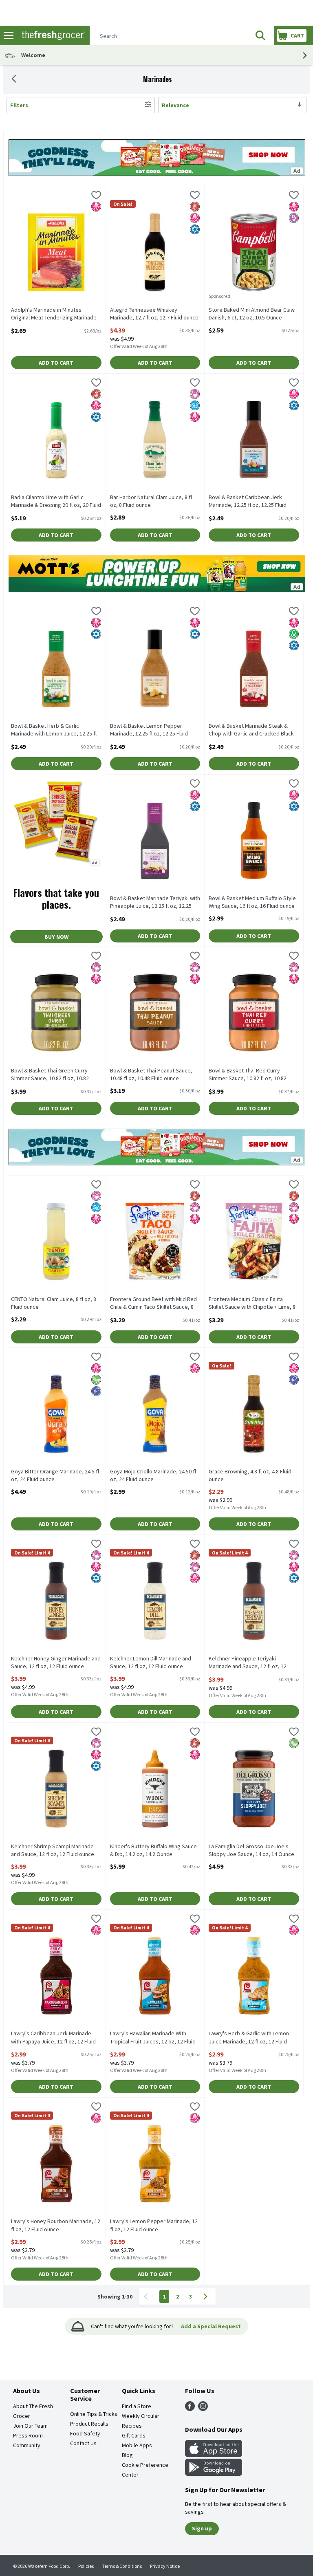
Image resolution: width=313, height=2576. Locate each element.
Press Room (28, 2435)
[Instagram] (203, 2409)
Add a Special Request (211, 2326)
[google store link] (214, 2473)
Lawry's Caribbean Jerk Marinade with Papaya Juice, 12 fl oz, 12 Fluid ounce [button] (53, 2038)
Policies (86, 2566)
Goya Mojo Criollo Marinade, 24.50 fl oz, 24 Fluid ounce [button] (153, 1475)
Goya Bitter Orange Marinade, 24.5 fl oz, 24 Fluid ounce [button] (55, 1475)
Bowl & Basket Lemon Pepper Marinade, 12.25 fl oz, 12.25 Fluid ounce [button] (149, 730)
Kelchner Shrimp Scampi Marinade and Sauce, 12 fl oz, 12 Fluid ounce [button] (53, 1850)
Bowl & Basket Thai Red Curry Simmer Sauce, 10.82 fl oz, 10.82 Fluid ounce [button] (248, 1075)
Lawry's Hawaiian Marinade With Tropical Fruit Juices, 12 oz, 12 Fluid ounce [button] (153, 2038)
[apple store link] (214, 2455)
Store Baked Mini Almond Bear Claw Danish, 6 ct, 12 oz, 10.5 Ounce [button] (252, 314)
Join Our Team (30, 2426)
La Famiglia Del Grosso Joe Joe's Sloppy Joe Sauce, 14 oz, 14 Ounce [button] (251, 1850)
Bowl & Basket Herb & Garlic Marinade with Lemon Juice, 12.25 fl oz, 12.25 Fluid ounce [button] (54, 730)
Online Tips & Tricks (94, 2414)
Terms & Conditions (122, 2566)
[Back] (14, 79)
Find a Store (137, 2406)
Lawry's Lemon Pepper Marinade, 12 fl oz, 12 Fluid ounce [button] (154, 2225)
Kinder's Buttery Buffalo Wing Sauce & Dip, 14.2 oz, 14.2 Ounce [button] (153, 1850)
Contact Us (83, 2443)
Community (27, 2445)
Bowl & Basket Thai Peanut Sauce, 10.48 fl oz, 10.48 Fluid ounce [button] (151, 1074)
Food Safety (85, 2433)
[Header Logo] (52, 36)
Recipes (132, 2426)
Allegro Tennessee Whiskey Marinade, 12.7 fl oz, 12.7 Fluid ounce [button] (154, 314)
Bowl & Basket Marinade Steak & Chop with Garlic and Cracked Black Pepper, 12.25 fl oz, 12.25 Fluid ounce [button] (253, 730)
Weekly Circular (141, 2416)
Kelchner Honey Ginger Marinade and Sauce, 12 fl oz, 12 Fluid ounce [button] (56, 1662)
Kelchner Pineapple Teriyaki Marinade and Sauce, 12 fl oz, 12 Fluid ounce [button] (248, 1663)
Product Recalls (89, 2424)
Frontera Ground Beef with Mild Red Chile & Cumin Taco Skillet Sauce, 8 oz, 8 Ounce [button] (153, 1303)
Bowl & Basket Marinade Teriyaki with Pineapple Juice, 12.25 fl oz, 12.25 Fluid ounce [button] (155, 903)
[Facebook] (190, 2409)
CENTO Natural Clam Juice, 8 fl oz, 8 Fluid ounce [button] (54, 1303)
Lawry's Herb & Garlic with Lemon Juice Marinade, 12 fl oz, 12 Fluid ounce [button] (249, 2038)
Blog (127, 2455)
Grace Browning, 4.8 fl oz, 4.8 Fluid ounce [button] (250, 1475)
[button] (260, 35)
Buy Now (56, 937)
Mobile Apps (137, 2445)
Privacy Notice (165, 2566)
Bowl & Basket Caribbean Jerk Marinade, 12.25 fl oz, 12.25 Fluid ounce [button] (248, 502)
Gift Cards (134, 2435)
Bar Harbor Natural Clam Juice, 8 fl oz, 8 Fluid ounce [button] (151, 501)
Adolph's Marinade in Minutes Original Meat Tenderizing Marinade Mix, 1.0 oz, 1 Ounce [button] (54, 314)
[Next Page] (207, 2296)
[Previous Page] (148, 2296)
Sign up (202, 2528)
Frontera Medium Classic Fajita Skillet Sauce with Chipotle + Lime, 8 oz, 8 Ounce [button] (252, 1303)
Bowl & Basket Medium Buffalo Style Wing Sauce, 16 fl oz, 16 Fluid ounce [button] (252, 902)
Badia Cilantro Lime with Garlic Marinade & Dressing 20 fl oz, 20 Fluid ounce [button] (56, 502)
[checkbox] (96, 196)
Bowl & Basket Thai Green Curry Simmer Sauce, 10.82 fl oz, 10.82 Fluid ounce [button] (50, 1075)
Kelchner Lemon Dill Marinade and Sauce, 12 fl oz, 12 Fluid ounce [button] (151, 1662)
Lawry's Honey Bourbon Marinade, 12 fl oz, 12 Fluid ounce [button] (56, 2225)
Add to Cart (56, 363)
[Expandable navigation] (9, 35)
